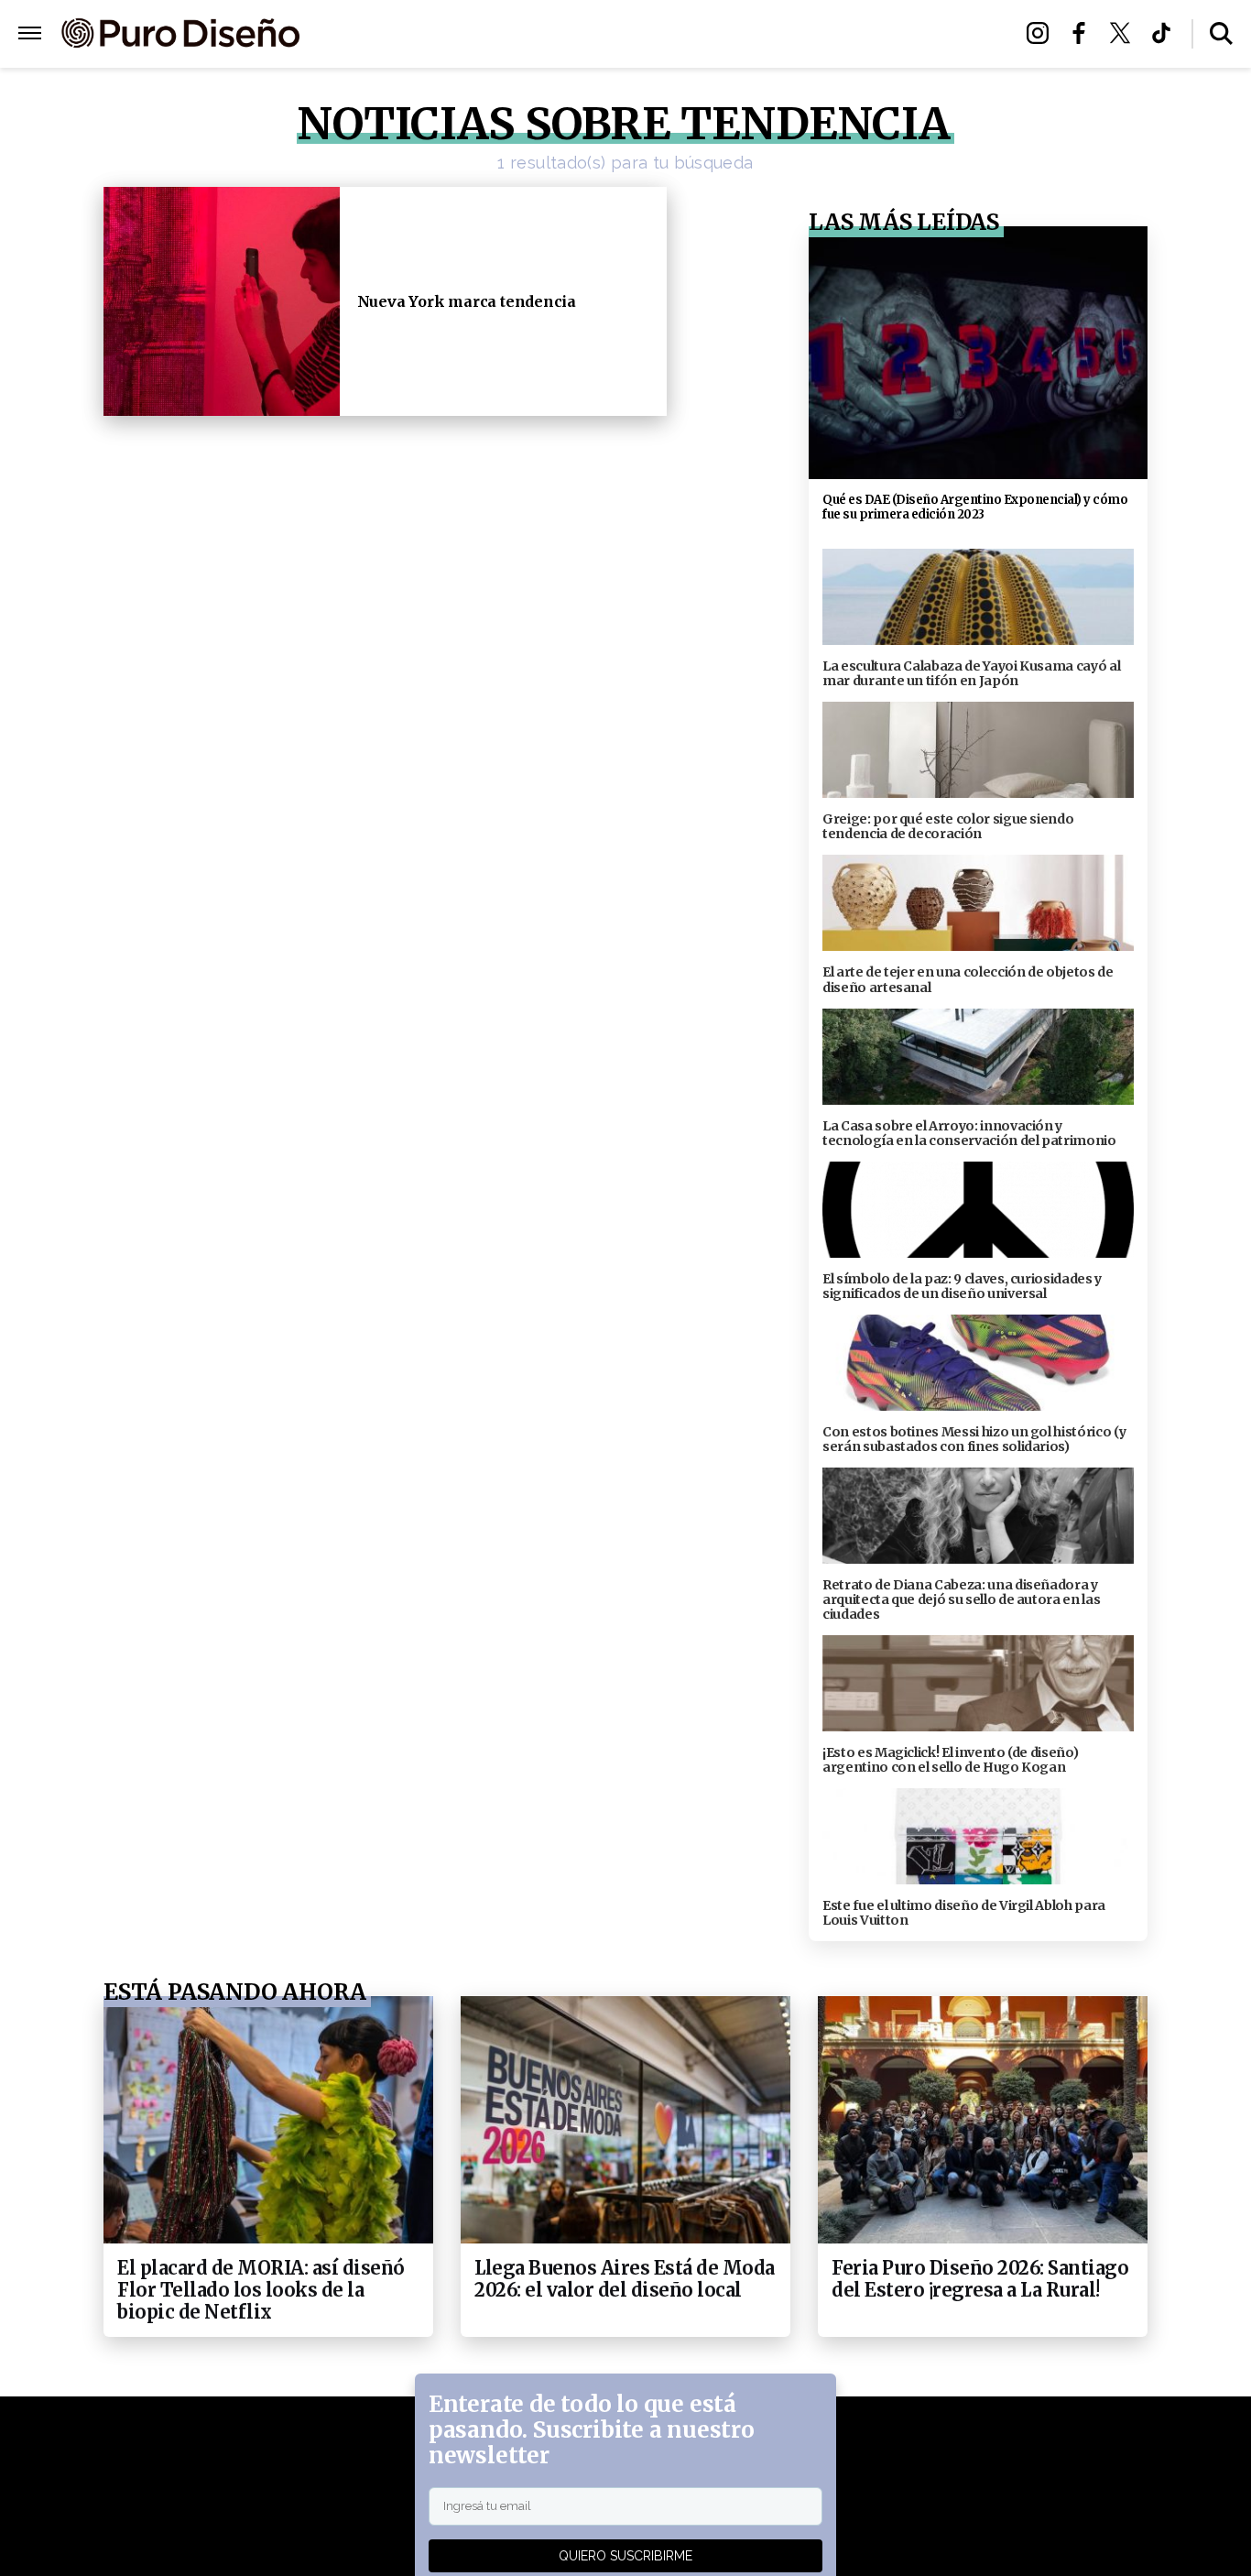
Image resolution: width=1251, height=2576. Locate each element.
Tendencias (425, 34)
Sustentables (666, 34)
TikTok (1166, 33)
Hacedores (541, 34)
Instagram (1043, 33)
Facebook (1084, 33)
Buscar (1221, 33)
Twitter (1125, 33)
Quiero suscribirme (625, 2556)
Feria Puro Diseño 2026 (839, 34)
